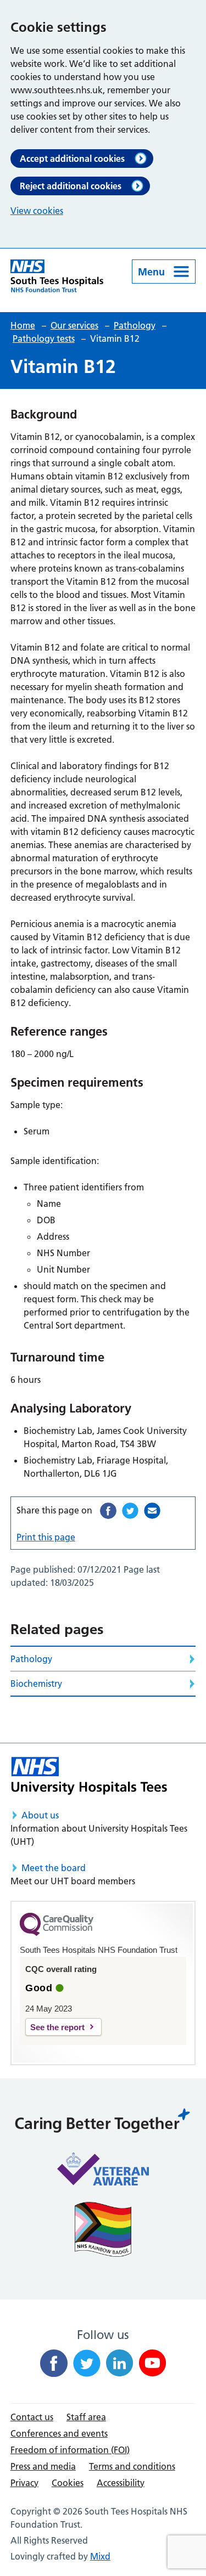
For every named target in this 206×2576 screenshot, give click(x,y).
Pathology (31, 1659)
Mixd (100, 2556)
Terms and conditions (132, 2466)
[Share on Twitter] (130, 1511)
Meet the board (54, 1868)
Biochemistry (36, 1684)
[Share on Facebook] (108, 1511)
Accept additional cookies (72, 159)
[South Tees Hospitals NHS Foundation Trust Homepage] (57, 276)
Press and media (43, 2466)
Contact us (32, 2417)
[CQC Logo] (57, 1933)
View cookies (37, 211)
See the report (57, 2027)
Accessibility (121, 2483)
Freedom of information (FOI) (70, 2450)
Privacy (24, 2483)
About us (40, 1815)
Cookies (68, 2483)
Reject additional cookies (71, 186)
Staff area (86, 2417)
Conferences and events (59, 2433)
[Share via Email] (152, 1511)
